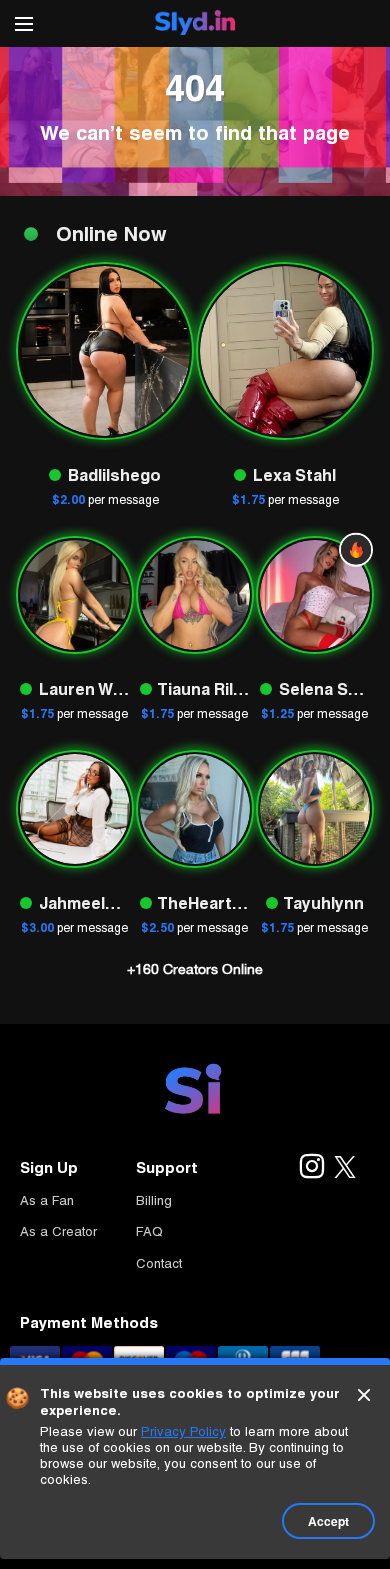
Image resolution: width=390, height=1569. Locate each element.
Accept (328, 1521)
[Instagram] (311, 1168)
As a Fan (47, 1200)
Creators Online (195, 969)
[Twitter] (345, 1168)
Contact (159, 1263)
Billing (154, 1200)
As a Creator (58, 1231)
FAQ (149, 1231)
